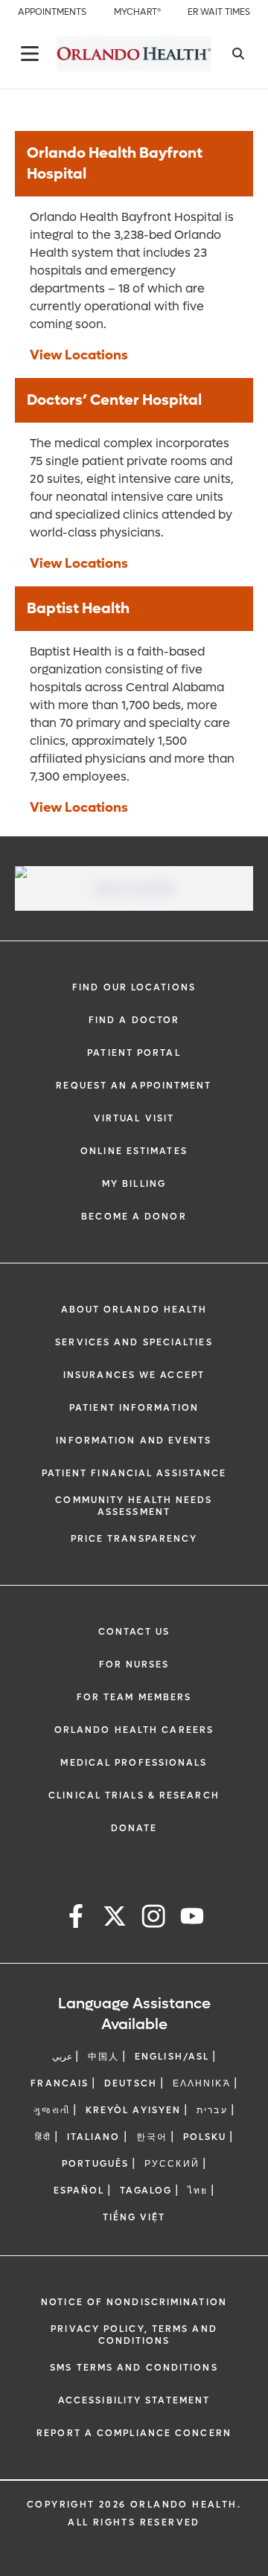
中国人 (103, 2057)
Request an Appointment (134, 1086)
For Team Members (134, 1697)
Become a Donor (134, 1217)
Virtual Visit (134, 1118)
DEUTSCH (131, 2083)
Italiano (94, 2137)
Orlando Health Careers (134, 1730)
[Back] (30, 54)
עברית (212, 2110)
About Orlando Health (134, 1310)
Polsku (205, 2137)
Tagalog (146, 2191)
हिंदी (43, 2137)
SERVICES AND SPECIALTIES (134, 1342)
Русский (172, 2164)
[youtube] (192, 1919)
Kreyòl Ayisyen (133, 2110)
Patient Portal (134, 1053)
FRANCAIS (60, 2083)
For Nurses (134, 1665)
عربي (62, 2057)
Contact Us (134, 1632)
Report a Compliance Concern (134, 2433)
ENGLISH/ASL (172, 2057)
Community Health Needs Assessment (134, 1506)
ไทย (198, 2191)
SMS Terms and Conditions (134, 2368)
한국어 (152, 2137)
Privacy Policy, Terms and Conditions (134, 2335)
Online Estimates (134, 1151)
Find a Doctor (134, 1020)
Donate (134, 1828)
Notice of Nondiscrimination (134, 2302)
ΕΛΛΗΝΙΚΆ (202, 2083)
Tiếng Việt (134, 2217)
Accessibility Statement (134, 2400)
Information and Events (134, 1441)
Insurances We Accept (134, 1375)
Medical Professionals (134, 1763)
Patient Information (134, 1408)
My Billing (134, 1184)
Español (79, 2191)
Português (95, 2164)
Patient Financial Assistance (134, 1473)
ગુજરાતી (51, 2110)
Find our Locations (134, 987)
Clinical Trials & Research (134, 1795)
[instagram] (153, 1919)
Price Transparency (134, 1539)
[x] (115, 1919)
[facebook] (76, 1919)
